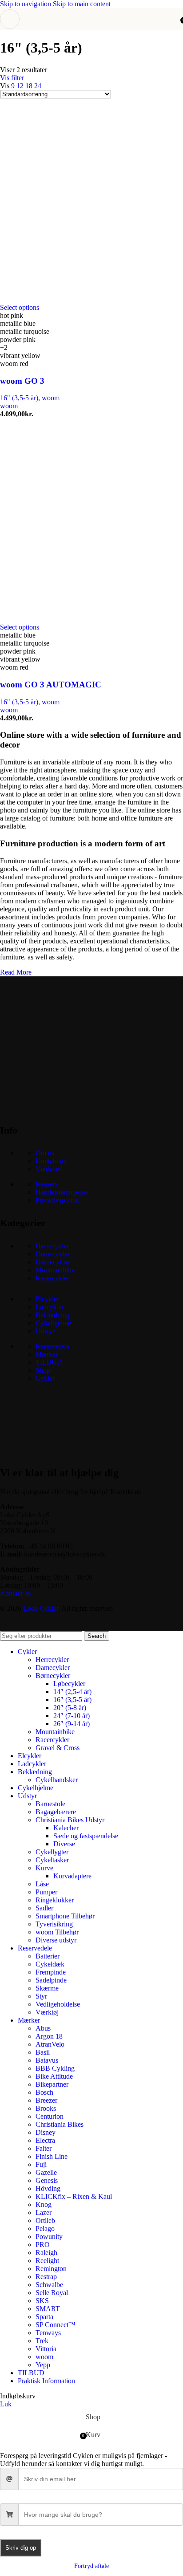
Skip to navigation (26, 4)
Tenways (48, 2333)
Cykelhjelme (53, 1323)
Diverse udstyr (56, 1940)
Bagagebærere (56, 1812)
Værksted (49, 1169)
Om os (45, 1153)
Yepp (43, 2365)
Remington (51, 2269)
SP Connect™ (56, 2325)
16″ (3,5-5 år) (72, 1700)
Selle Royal (52, 2293)
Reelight (47, 2261)
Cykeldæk (50, 1964)
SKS (42, 2301)
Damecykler (53, 1254)
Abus (43, 2028)
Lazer (44, 2212)
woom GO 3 (22, 381)
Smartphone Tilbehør (65, 1916)
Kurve (44, 1868)
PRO (43, 2245)
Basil (43, 2052)
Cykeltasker (52, 1860)
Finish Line (52, 2156)
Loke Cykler (41, 1608)
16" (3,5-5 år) (19, 398)
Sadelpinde (51, 1980)
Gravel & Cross (58, 1748)
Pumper (46, 1892)
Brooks (46, 2108)
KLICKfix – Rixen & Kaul (74, 2196)
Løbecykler (69, 1684)
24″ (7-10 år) (72, 1716)
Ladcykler (50, 1307)
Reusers (47, 1184)
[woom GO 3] (89, 299)
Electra (45, 2140)
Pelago (45, 2229)
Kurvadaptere (72, 1876)
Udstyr (45, 1331)
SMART (48, 2309)
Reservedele (53, 1346)
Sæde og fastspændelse (86, 1836)
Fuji (41, 2164)
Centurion (50, 2116)
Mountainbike (55, 1270)
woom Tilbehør (57, 1932)
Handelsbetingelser (62, 1192)
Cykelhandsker (57, 1780)
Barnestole (50, 1804)
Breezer (46, 2100)
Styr (41, 1996)
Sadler (44, 1908)
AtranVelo (50, 2044)
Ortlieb (45, 2220)
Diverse (64, 1844)
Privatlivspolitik (58, 1200)
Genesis (47, 2180)
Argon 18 (49, 2036)
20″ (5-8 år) (70, 1708)
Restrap (46, 2277)
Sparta (44, 2317)
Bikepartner (52, 2084)
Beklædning (53, 1315)
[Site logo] (91, 32)
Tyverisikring (54, 1924)
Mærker (47, 1354)
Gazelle (46, 2172)
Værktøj (47, 2012)
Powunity (49, 2237)
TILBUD (49, 1362)
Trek (42, 2341)
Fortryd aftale (91, 2566)
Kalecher (66, 1828)
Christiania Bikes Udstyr (70, 1820)
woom (51, 398)
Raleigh (46, 2253)
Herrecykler (52, 1246)
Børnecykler (53, 1262)
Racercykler (52, 1278)
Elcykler (47, 1299)
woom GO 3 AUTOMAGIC (51, 685)
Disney (46, 2132)
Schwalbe (49, 2285)
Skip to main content (82, 4)
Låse (42, 1884)
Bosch (44, 2092)
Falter (44, 2148)
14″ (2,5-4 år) (72, 1692)
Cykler (45, 1378)
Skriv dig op (21, 2548)
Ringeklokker (55, 1900)
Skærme (47, 1988)
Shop (43, 1370)
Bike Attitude (54, 2076)
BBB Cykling (55, 2068)
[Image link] (67, 1107)
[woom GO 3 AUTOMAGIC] (89, 619)
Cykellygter (52, 1852)
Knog (44, 2204)
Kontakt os (51, 1161)
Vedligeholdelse (58, 2004)
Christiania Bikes (60, 2124)
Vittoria (46, 2349)
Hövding (48, 2188)
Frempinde (51, 1972)
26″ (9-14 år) (72, 1724)
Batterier (48, 1956)
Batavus (47, 2060)
